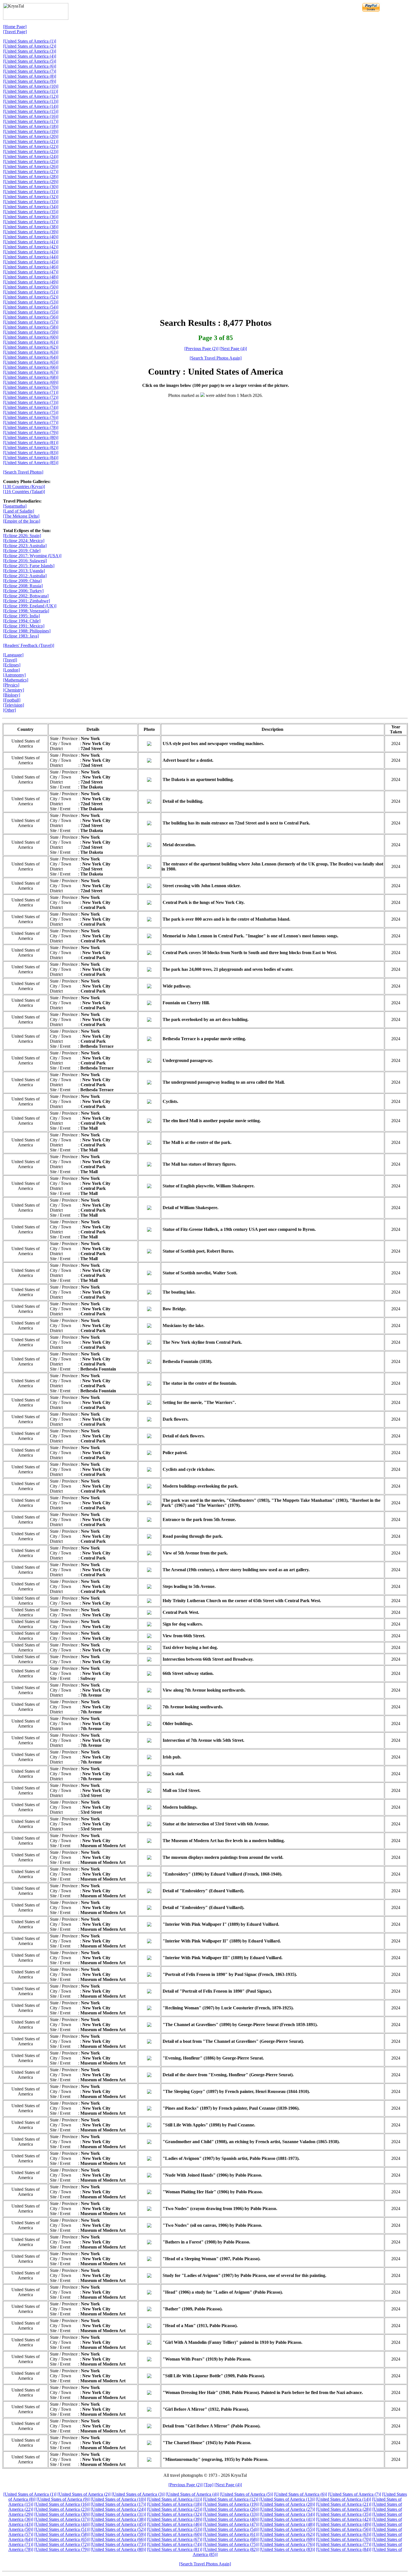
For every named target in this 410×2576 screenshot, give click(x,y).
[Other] (9, 710)
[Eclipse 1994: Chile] (22, 621)
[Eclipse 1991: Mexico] (24, 626)
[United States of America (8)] (30, 76)
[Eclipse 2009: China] (22, 581)
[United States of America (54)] (31, 307)
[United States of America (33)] (31, 202)
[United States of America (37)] (31, 222)
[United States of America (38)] (31, 227)
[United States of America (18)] (31, 126)
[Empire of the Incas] (22, 521)
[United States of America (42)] (31, 247)
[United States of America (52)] (31, 297)
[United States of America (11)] (31, 91)
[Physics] (11, 685)
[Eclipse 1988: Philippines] (27, 631)
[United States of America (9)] (30, 81)
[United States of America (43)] (31, 252)
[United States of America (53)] (31, 302)
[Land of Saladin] (19, 511)
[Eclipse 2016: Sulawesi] (25, 561)
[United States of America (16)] (31, 116)
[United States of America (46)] (31, 267)
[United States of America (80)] (31, 437)
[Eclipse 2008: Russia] (23, 586)
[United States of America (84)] (31, 458)
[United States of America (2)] (30, 46)
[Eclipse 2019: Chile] (22, 551)
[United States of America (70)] (31, 387)
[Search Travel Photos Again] (216, 358)
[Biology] (12, 695)
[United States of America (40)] (31, 237)
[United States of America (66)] (31, 367)
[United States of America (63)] (31, 352)
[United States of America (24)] (31, 157)
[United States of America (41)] (31, 242)
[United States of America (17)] (31, 121)
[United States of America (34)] (31, 207)
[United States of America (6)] (30, 66)
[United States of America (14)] (31, 106)
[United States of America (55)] (31, 312)
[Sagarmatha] (15, 506)
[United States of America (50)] (31, 287)
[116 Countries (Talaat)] (24, 492)
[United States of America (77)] (31, 422)
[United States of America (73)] (31, 402)
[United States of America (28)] (31, 177)
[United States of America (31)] (31, 192)
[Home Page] (15, 27)
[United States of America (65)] (31, 362)
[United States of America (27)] (31, 172)
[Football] (12, 700)
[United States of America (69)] (31, 382)
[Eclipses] (12, 665)
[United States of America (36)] (31, 217)
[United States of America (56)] (31, 317)
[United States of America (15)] (31, 111)
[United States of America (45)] (31, 262)
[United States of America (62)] (31, 347)
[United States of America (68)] (31, 377)
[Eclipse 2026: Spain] (22, 536)
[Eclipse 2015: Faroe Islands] (29, 566)
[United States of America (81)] (31, 442)
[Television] (14, 705)
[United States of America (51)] (31, 292)
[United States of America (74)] (31, 407)
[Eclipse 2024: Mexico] (24, 541)
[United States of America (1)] (30, 41)
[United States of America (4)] (30, 56)
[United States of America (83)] (31, 453)
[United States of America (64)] (31, 357)
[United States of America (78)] (31, 427)
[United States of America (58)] (31, 327)
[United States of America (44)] (31, 257)
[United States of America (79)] (31, 432)
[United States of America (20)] (31, 136)
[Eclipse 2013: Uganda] (24, 571)
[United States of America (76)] (31, 417)
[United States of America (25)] (31, 162)
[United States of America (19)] (31, 131)
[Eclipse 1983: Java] (21, 636)
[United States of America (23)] (31, 151)
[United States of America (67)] (31, 372)
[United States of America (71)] (31, 392)
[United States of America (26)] (31, 167)
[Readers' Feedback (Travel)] (29, 645)
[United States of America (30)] (31, 187)
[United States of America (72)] (31, 397)
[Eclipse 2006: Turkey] (23, 591)
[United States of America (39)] (31, 232)
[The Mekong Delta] (21, 516)
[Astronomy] (14, 675)
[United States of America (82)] (31, 447)
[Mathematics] (16, 680)
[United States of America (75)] (31, 412)
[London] (11, 670)
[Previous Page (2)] (201, 349)
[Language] (13, 655)
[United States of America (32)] (31, 197)
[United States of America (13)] (31, 101)
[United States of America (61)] (31, 342)
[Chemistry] (14, 690)
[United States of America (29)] (31, 182)
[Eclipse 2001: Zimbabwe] (26, 601)
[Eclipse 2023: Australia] (25, 546)
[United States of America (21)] (31, 141)
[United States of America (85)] (31, 463)
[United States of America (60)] (31, 337)
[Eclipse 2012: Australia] (25, 576)
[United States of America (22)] (31, 146)
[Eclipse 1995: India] (21, 616)
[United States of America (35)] (31, 212)
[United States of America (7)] (30, 71)
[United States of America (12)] (31, 96)
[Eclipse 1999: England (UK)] (30, 606)
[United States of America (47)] (31, 272)
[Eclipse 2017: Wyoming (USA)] (32, 556)
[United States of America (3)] (30, 51)
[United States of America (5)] (30, 61)
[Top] (208, 2485)
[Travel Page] (15, 32)
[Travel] (10, 660)
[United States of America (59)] (31, 332)
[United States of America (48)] (31, 277)
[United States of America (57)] (31, 322)
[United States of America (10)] (31, 86)
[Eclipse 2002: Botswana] (26, 596)
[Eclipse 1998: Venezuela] (26, 611)
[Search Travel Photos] (23, 472)
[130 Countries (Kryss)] (24, 487)
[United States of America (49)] (31, 282)
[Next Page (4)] (233, 349)
